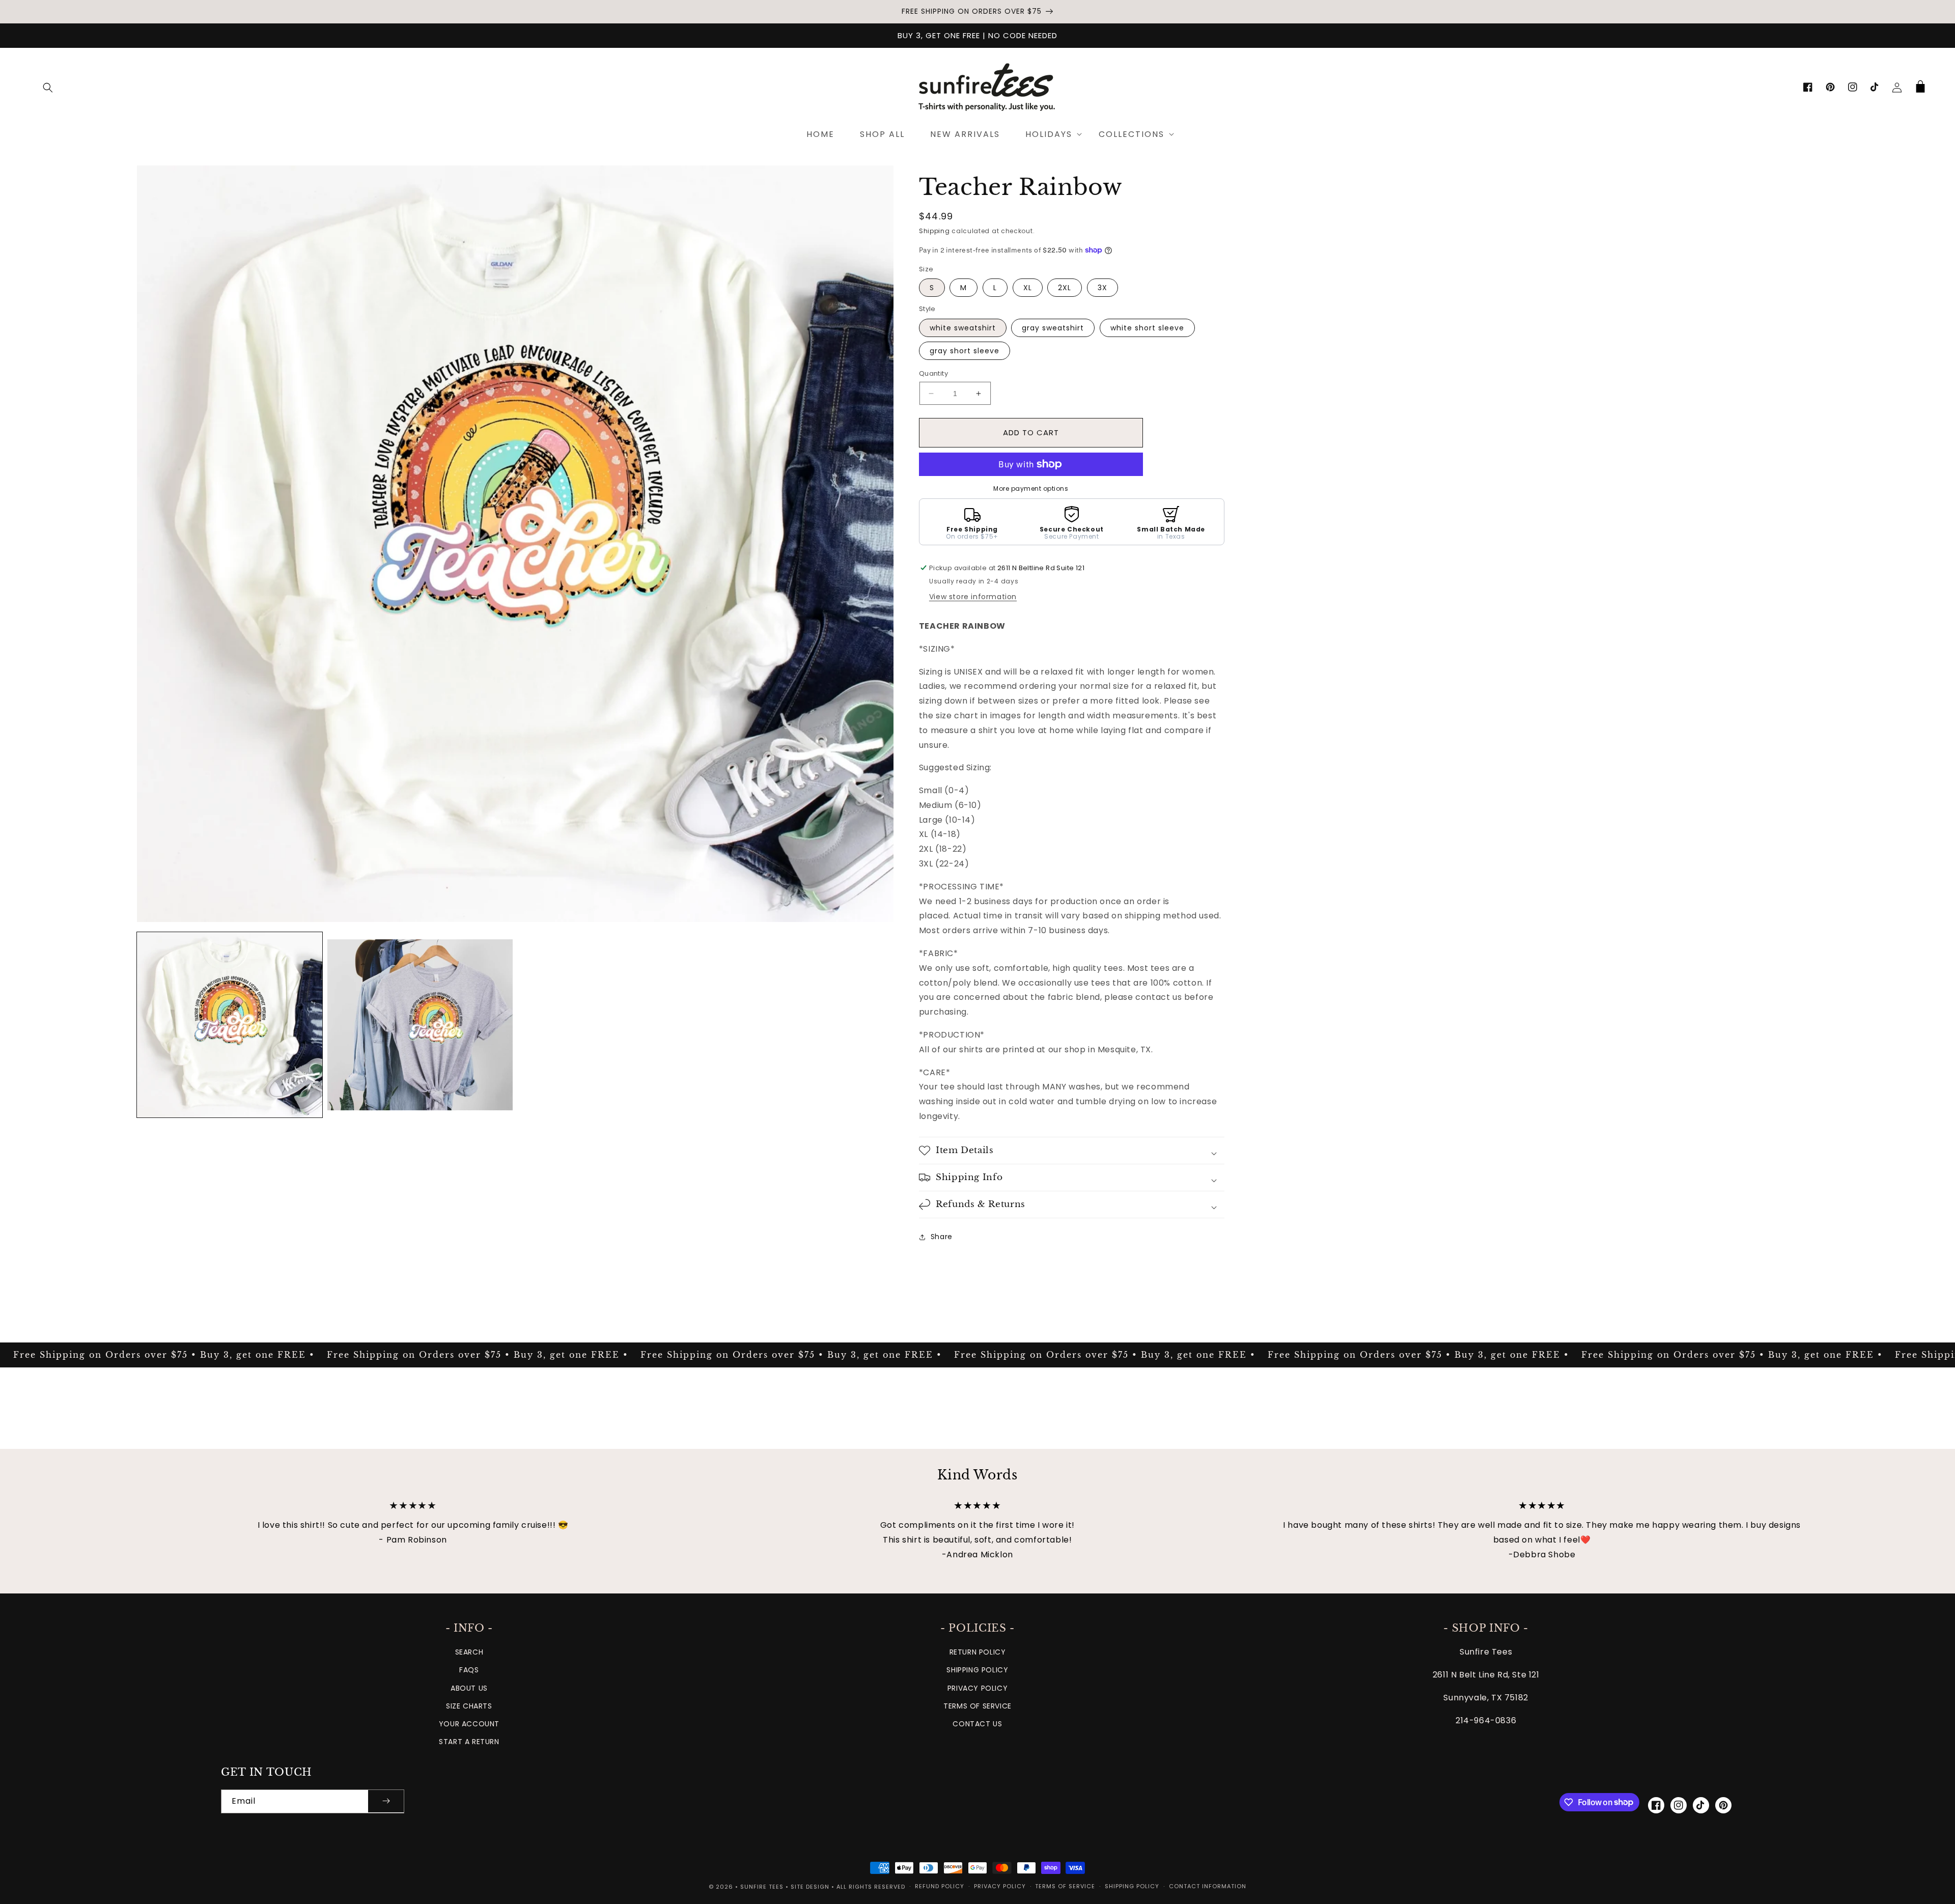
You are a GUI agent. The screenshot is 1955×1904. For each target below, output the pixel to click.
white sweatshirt (963, 328)
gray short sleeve (965, 351)
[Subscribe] (386, 1801)
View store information (973, 597)
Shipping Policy (977, 1670)
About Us (469, 1688)
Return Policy (978, 1652)
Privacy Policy (978, 1688)
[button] (48, 88)
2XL (1065, 288)
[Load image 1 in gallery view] (230, 1025)
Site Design (810, 1887)
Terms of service (1065, 1886)
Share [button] (942, 1237)
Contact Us (977, 1724)
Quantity (933, 373)
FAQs (469, 1670)
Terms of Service (978, 1706)
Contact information (1208, 1886)
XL (1028, 288)
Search (469, 1652)
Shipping (934, 231)
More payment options (1031, 488)
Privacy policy (1000, 1886)
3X (1102, 288)
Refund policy (940, 1886)
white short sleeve (1147, 328)
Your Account (469, 1724)
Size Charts (469, 1706)
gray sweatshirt (1053, 328)
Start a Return (469, 1742)
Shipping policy (1132, 1886)
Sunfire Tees (762, 1887)
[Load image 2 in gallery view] (420, 1025)
